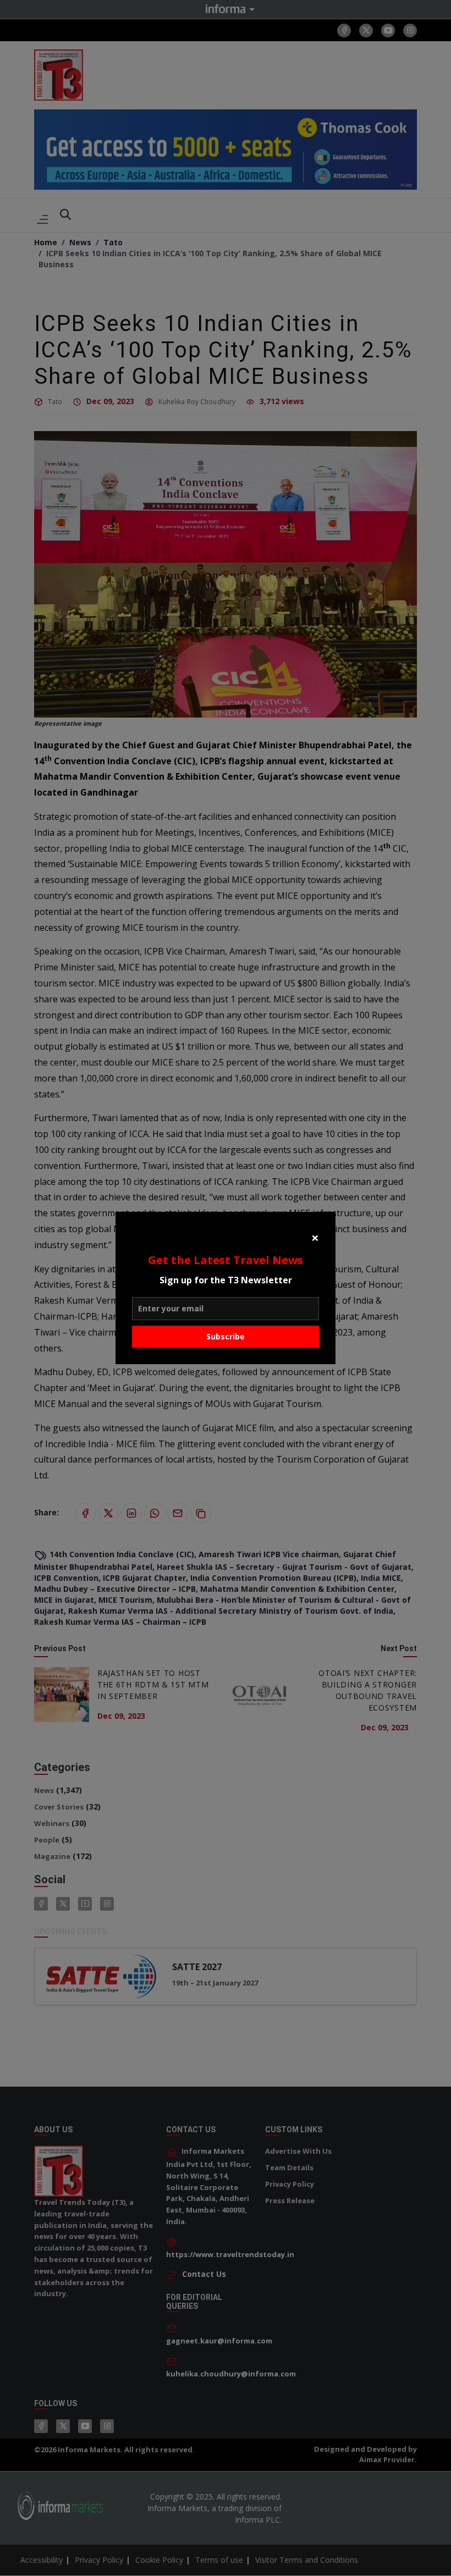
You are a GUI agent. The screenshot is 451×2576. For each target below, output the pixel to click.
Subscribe (226, 1336)
